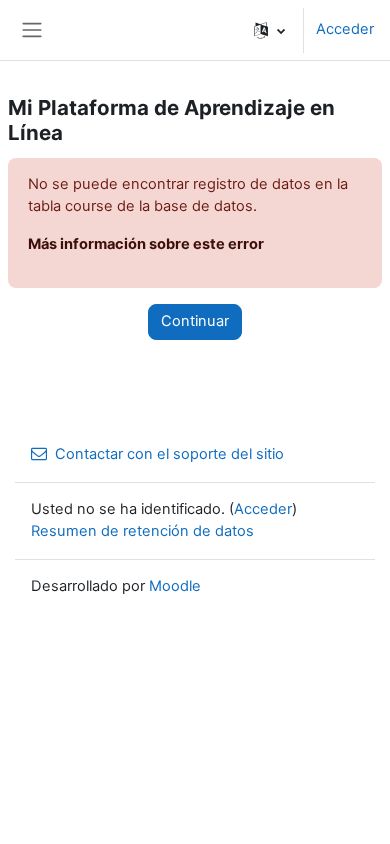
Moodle (175, 586)
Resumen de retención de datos (142, 531)
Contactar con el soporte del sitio (169, 454)
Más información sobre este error (146, 244)
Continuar (195, 321)
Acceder (345, 29)
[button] (269, 30)
